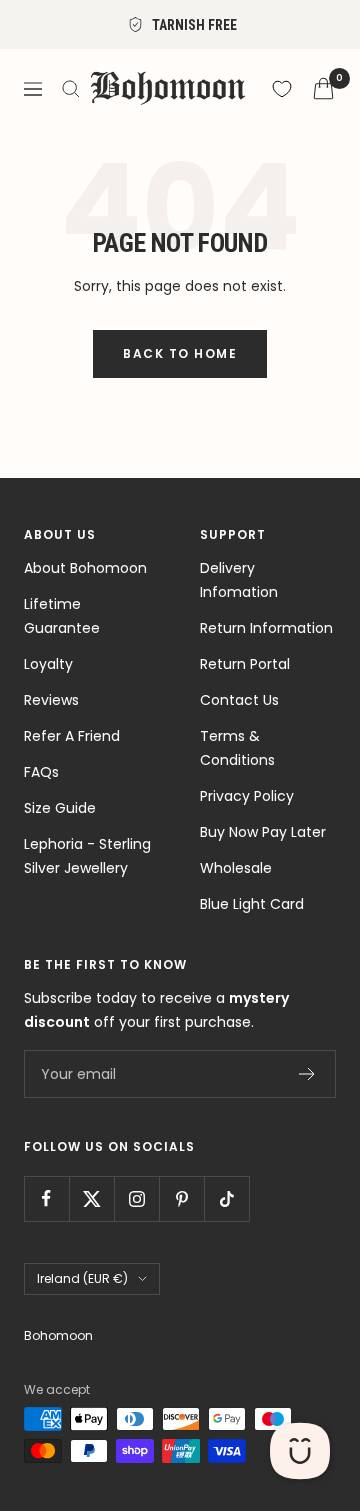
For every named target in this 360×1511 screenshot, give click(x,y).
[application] (300, 1451)
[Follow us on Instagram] (136, 1198)
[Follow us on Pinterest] (181, 1198)
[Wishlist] (282, 89)
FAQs (41, 772)
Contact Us (239, 700)
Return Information (266, 628)
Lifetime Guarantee (62, 616)
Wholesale (236, 868)
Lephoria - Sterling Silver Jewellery (87, 856)
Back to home (180, 353)
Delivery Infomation (239, 580)
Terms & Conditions (237, 748)
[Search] (71, 89)
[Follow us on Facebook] (46, 1198)
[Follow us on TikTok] (226, 1198)
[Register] (307, 1074)
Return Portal (245, 664)
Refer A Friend (72, 736)
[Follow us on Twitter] (91, 1198)
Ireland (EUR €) (82, 1278)
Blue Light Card (252, 904)
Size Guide (60, 808)
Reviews (51, 700)
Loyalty (48, 664)
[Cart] (323, 88)
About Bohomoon (85, 568)
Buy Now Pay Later (263, 832)
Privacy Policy (247, 796)
